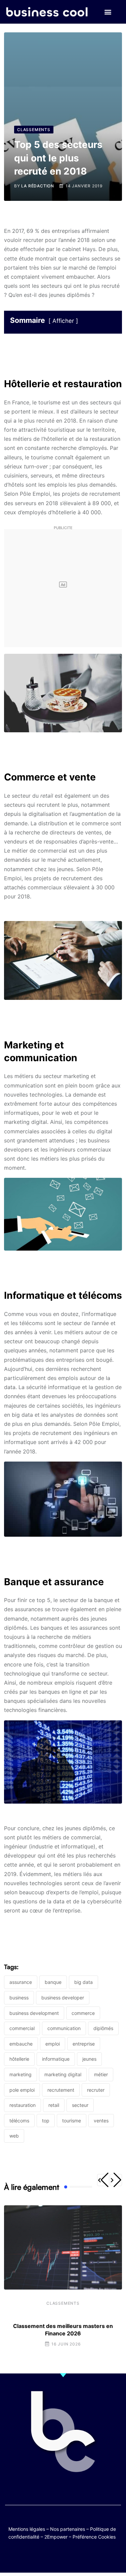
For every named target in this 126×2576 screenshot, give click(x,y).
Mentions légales (27, 2529)
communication (64, 2028)
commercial (22, 2028)
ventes (101, 2121)
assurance (21, 1982)
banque (53, 1982)
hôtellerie (19, 2059)
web (14, 2136)
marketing (20, 2074)
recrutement (61, 2090)
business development (34, 2013)
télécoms (19, 2121)
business (19, 1998)
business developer (63, 1998)
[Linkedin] (96, 2557)
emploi (53, 2044)
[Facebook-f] (44, 2557)
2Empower (56, 2537)
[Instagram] (83, 2557)
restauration (23, 2105)
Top (46, 2121)
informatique (56, 2059)
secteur (80, 2105)
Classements (63, 2303)
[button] (108, 12)
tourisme (72, 2121)
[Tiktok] (70, 2557)
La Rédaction (38, 186)
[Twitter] (30, 2557)
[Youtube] (57, 2557)
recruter (96, 2090)
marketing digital (63, 2074)
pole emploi (22, 2090)
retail (54, 2105)
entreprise (84, 2044)
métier (101, 2074)
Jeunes (89, 2059)
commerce (83, 2013)
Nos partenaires (68, 2529)
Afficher (63, 321)
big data (83, 1982)
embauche (21, 2044)
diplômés (103, 2028)
